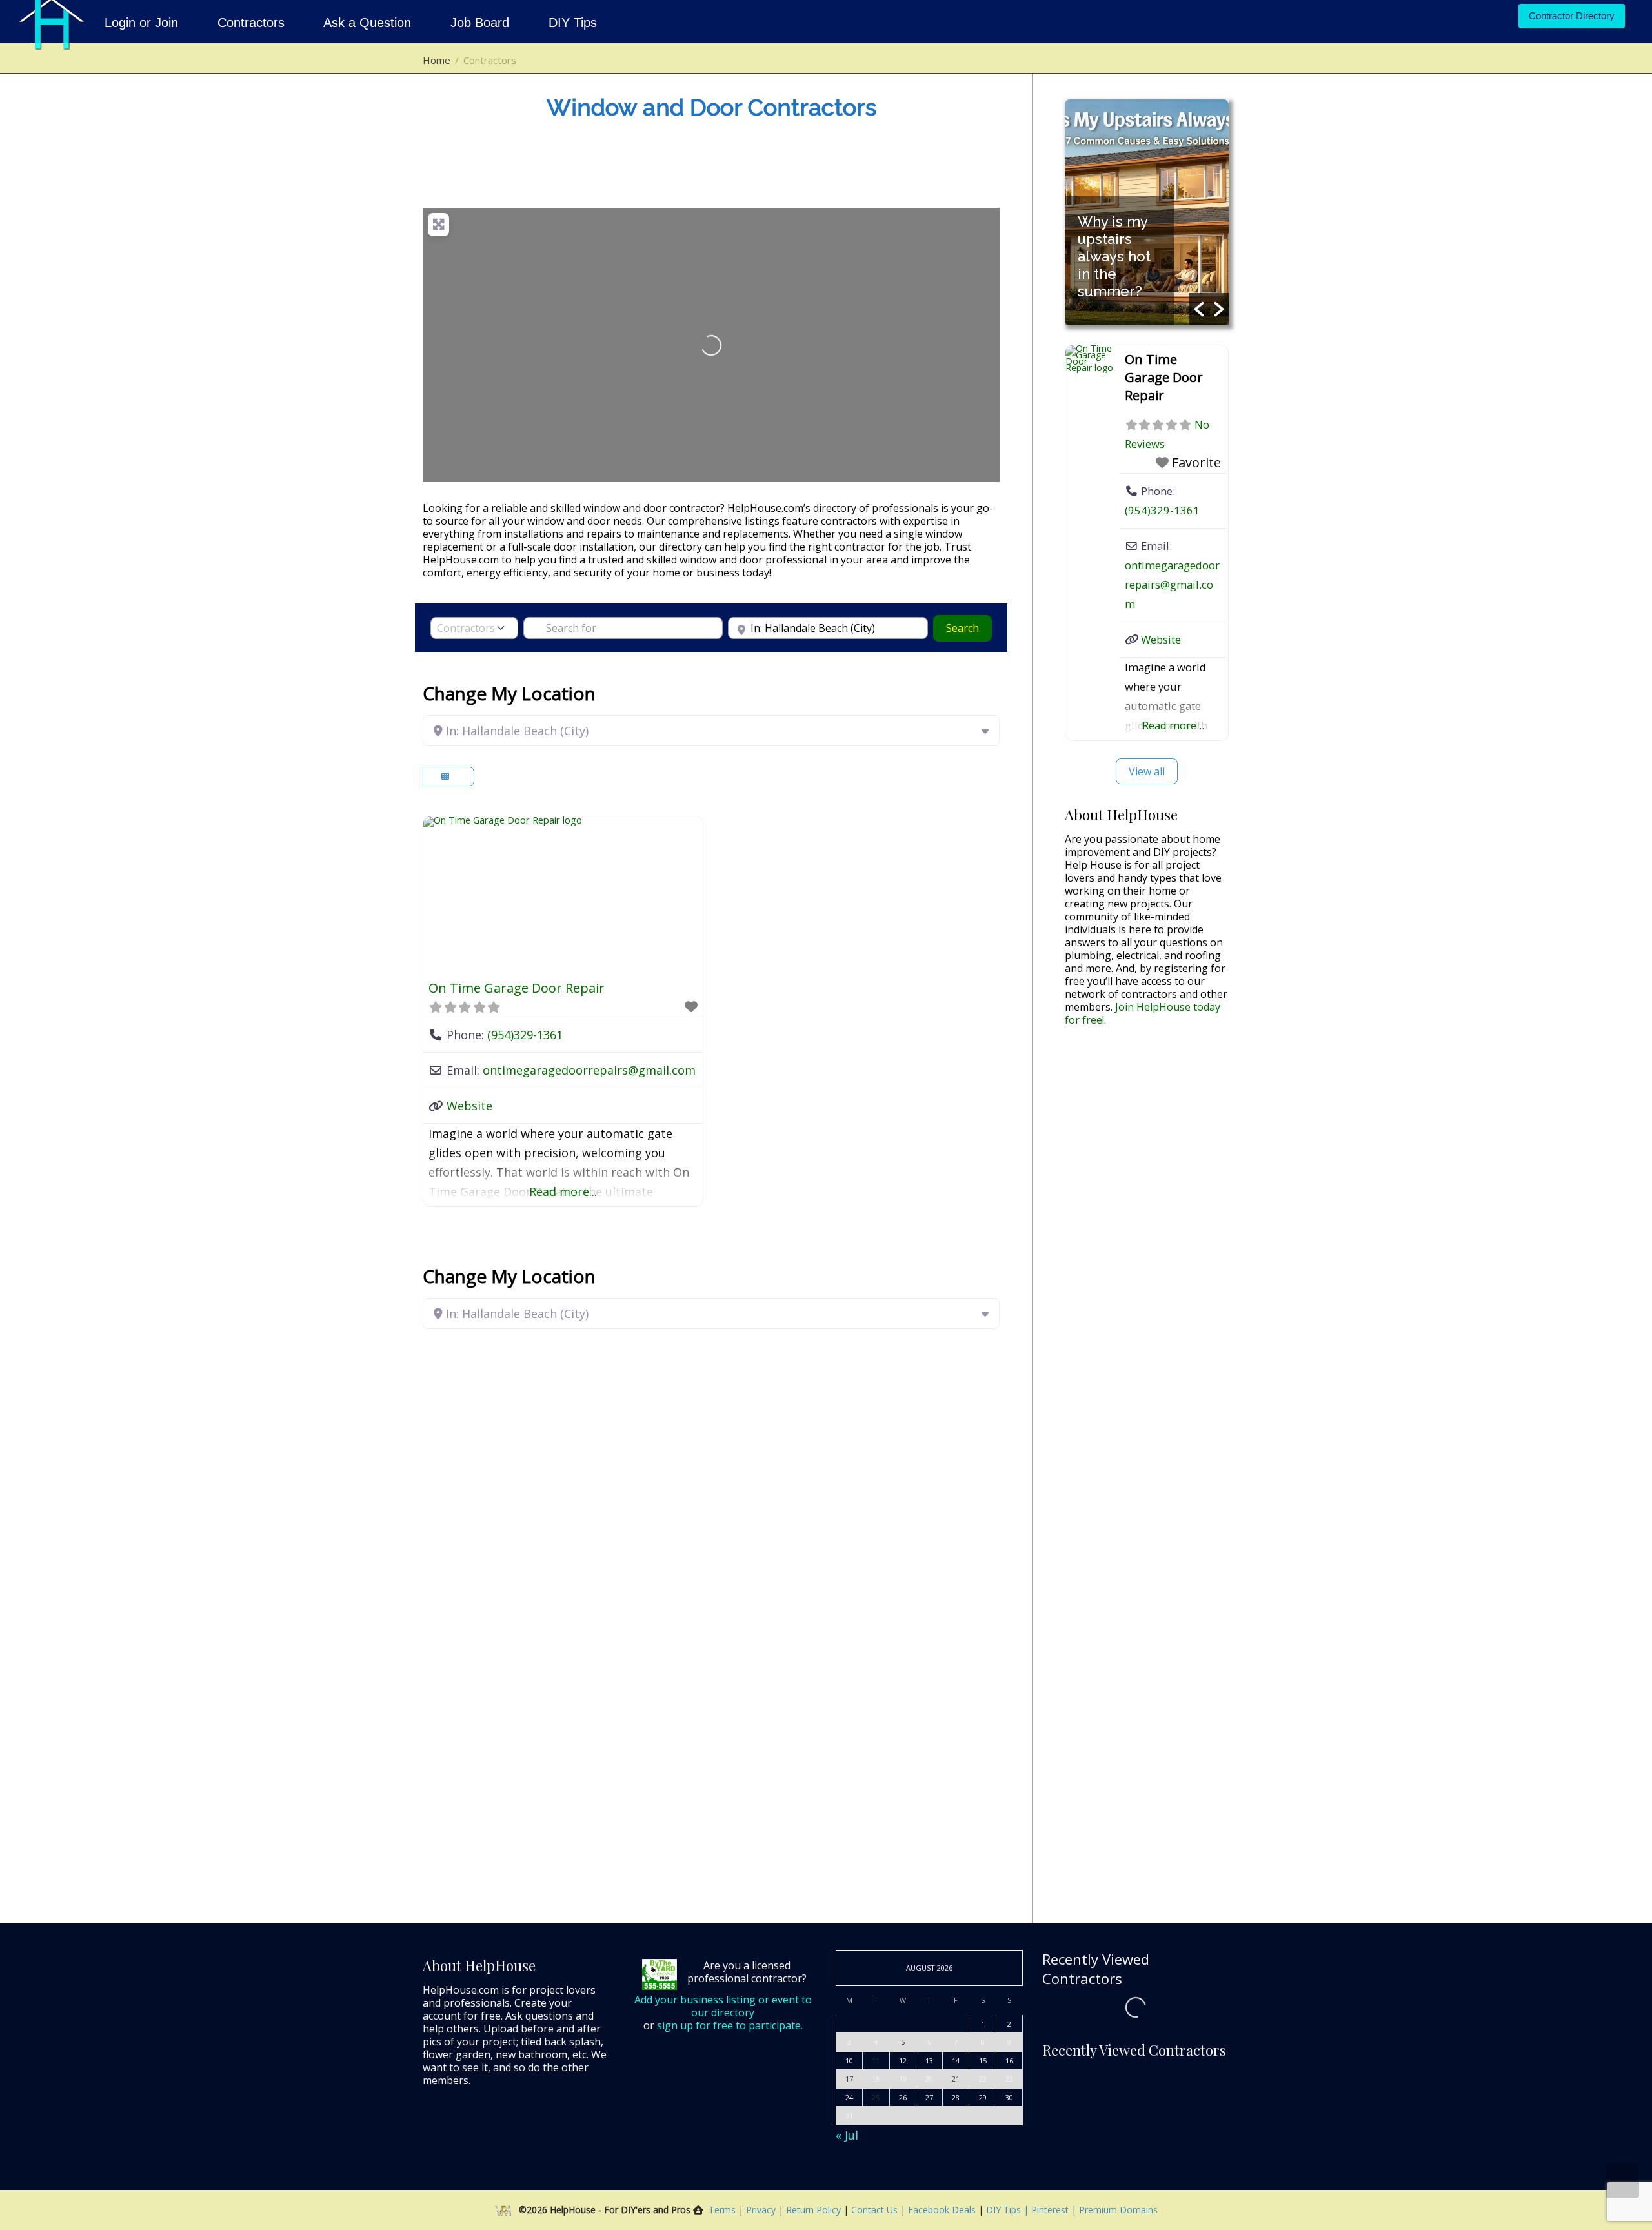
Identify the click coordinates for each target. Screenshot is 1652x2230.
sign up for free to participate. (730, 2025)
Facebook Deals (943, 2210)
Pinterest (1050, 2210)
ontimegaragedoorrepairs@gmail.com (589, 1070)
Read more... (563, 1191)
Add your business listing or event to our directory (723, 2006)
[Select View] (448, 776)
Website (469, 1106)
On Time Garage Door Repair (517, 988)
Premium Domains (1118, 2210)
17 (849, 2079)
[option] (1151, 212)
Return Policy (815, 2210)
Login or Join (143, 23)
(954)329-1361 (525, 1035)
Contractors (251, 23)
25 (876, 2097)
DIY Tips (573, 23)
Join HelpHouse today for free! (1143, 1013)
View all (1147, 771)
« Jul (847, 2135)
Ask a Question (368, 23)
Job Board (480, 23)
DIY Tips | (1006, 2210)
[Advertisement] (1147, 1239)
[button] (1199, 309)
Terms (722, 2210)
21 (956, 2079)
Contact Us (876, 2210)
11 (876, 2061)
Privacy (762, 2210)
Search (969, 628)
